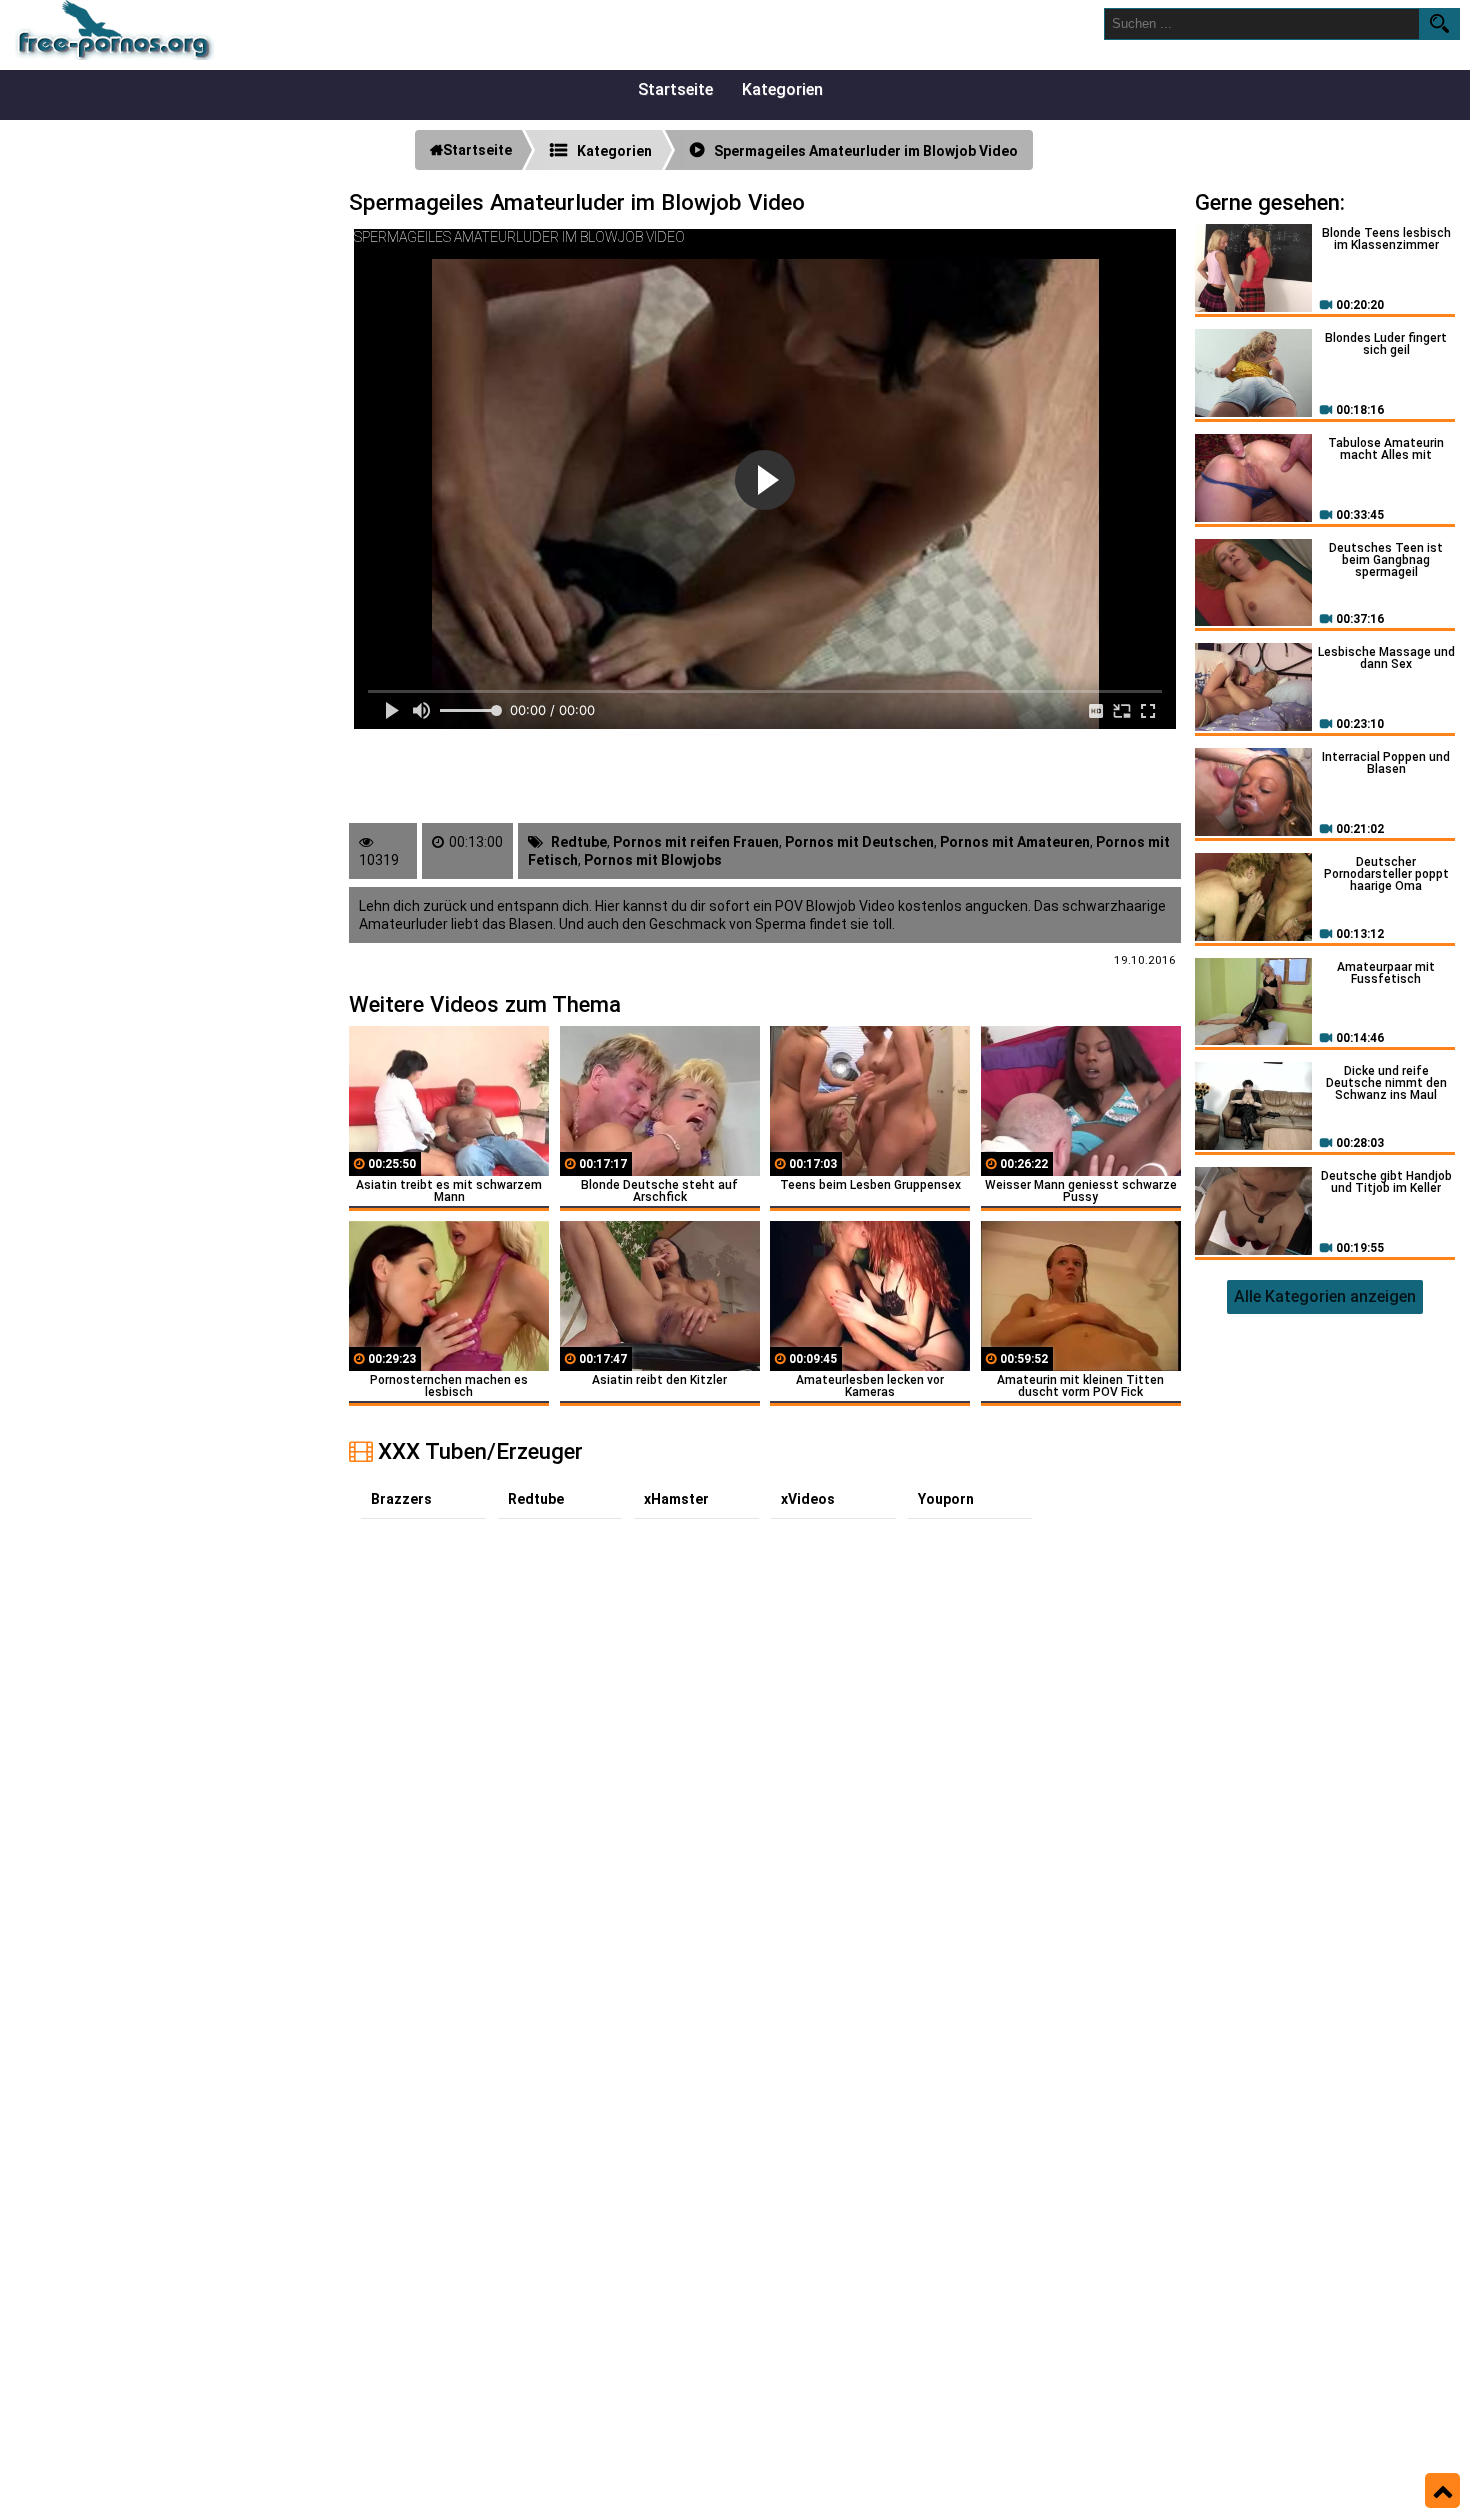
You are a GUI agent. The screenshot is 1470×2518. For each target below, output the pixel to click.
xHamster (676, 1499)
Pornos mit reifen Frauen (696, 842)
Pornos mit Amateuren (1015, 842)
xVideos (808, 1499)
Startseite (675, 89)
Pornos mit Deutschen (859, 842)
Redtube (579, 842)
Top (1442, 2491)
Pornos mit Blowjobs (653, 860)
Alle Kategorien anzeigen (1325, 1296)
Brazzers (401, 1499)
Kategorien (782, 89)
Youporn (946, 1499)
